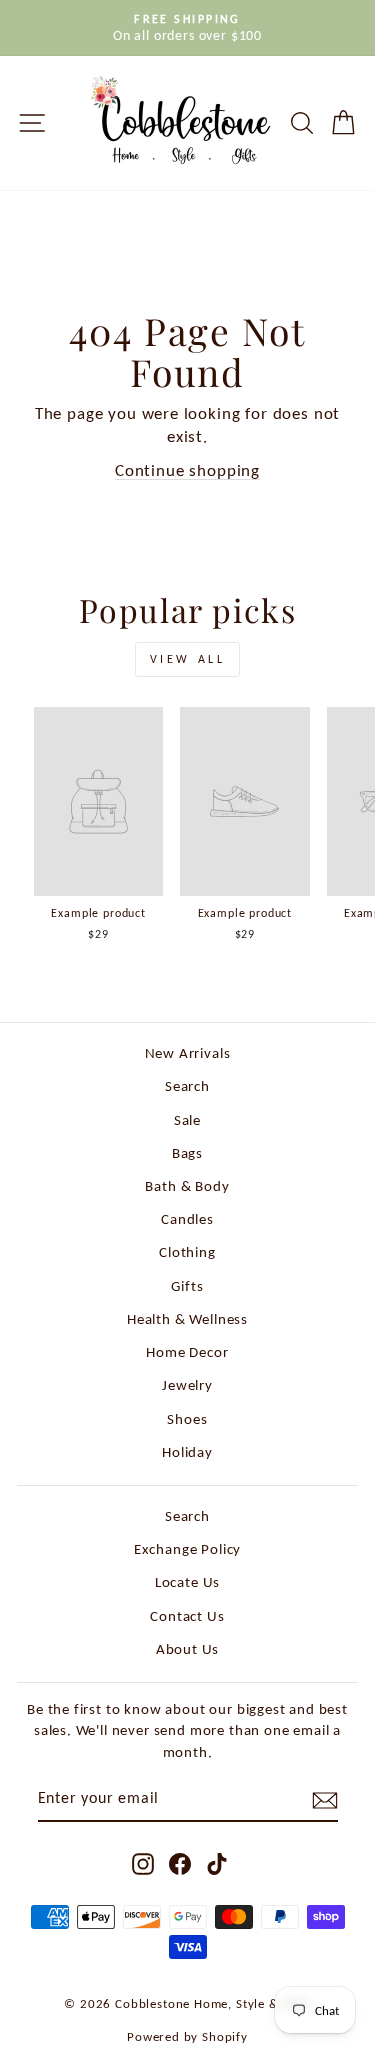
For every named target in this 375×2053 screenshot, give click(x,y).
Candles (187, 1218)
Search (187, 1085)
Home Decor (187, 1351)
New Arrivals (188, 1052)
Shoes (187, 1418)
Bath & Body (187, 1185)
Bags (187, 1152)
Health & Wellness (187, 1318)
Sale (187, 1119)
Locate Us (187, 1581)
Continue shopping (187, 470)
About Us (188, 1648)
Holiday (187, 1451)
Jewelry (187, 1384)
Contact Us (187, 1615)
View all (188, 659)
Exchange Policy (187, 1548)
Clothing (187, 1251)
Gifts (187, 1285)
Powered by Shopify (187, 2036)
